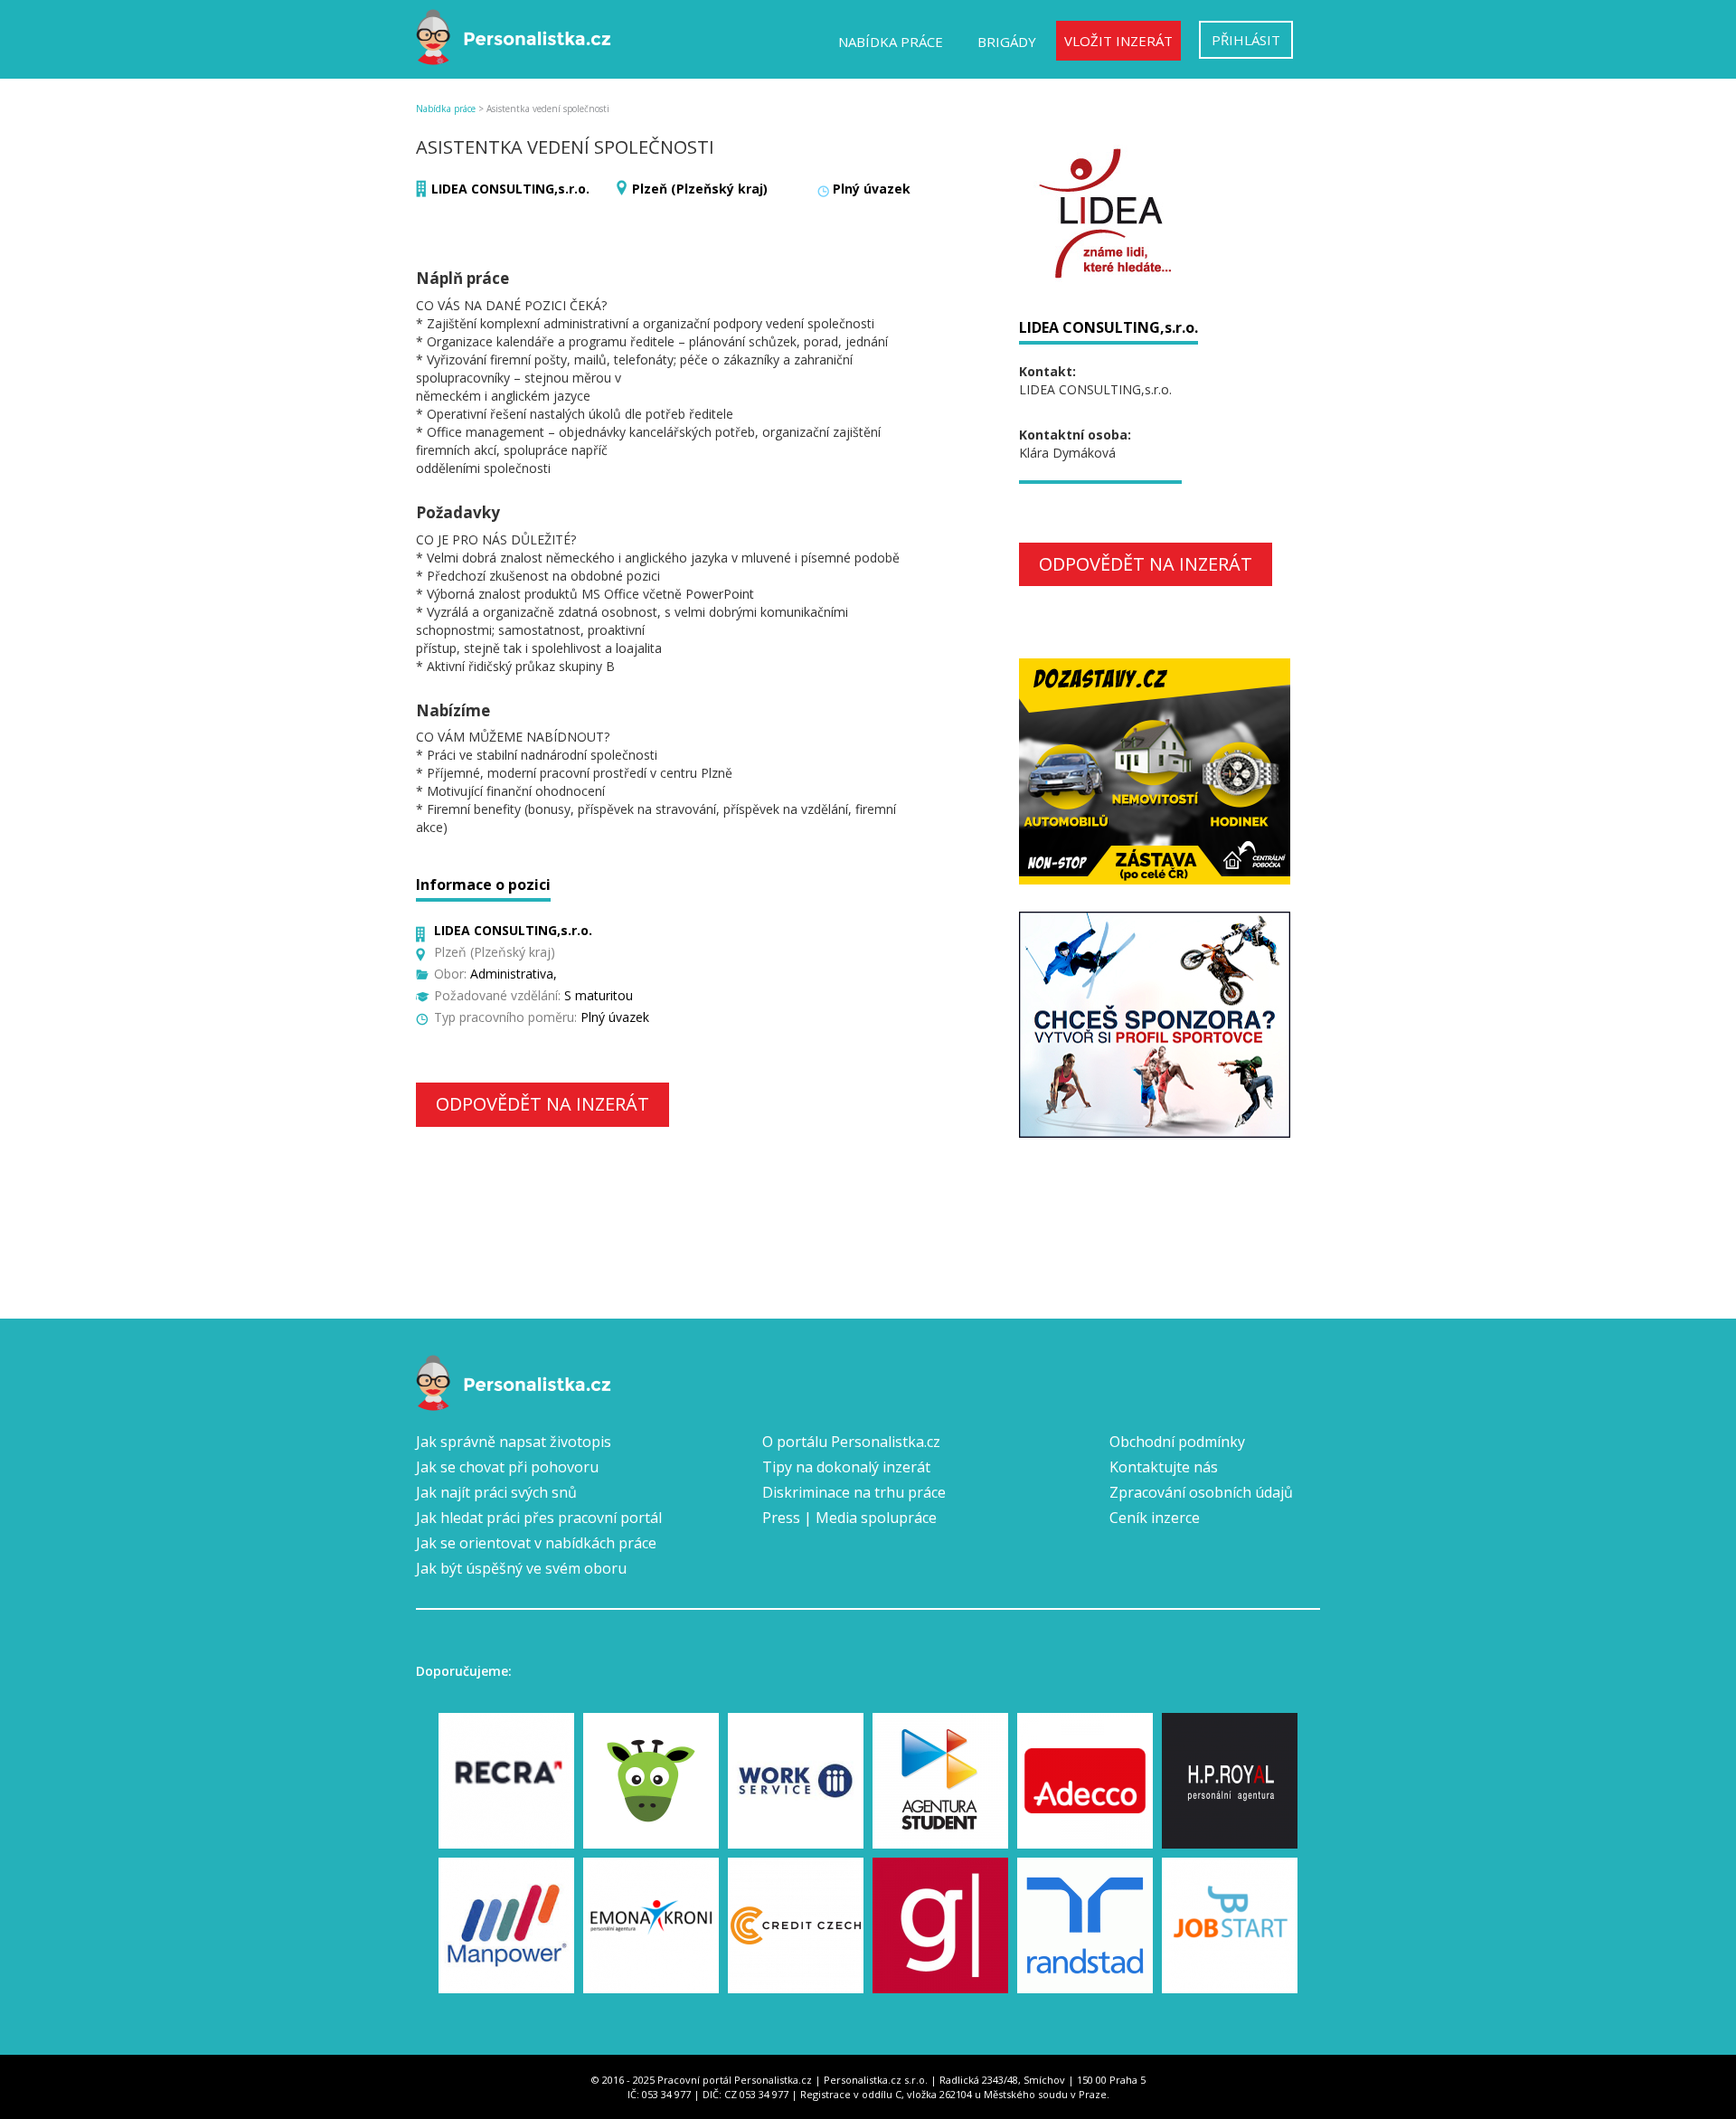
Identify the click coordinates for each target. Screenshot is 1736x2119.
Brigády (1007, 42)
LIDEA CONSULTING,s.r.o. (510, 189)
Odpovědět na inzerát (542, 1104)
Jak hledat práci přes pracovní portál (539, 1518)
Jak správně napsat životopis (514, 1442)
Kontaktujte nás (1164, 1467)
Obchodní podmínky (1177, 1442)
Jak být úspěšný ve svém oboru (521, 1568)
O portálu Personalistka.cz (851, 1442)
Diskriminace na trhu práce (854, 1492)
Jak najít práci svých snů (496, 1492)
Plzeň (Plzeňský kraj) (700, 189)
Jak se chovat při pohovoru (507, 1467)
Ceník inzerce (1155, 1518)
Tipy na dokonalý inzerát (846, 1467)
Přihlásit (1246, 40)
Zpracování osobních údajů (1201, 1492)
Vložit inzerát (1118, 41)
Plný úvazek (872, 189)
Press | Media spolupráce (849, 1518)
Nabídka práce (891, 42)
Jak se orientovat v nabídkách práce (536, 1543)
